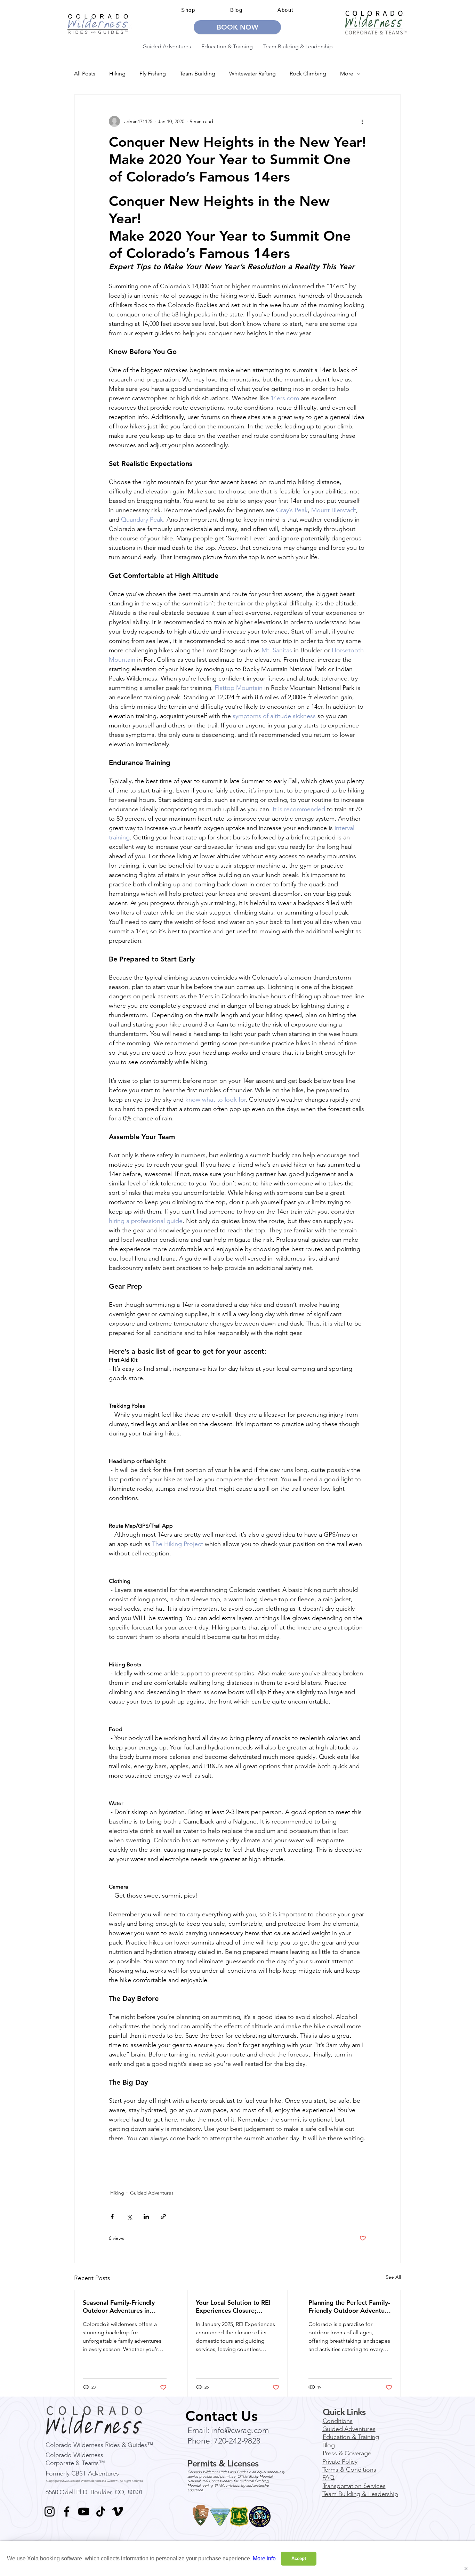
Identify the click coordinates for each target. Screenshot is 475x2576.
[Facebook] (67, 2511)
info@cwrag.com (240, 2430)
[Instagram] (50, 2511)
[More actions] (362, 121)
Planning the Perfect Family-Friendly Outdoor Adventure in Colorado (349, 2307)
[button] (285, 10)
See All (393, 2277)
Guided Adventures (152, 2193)
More (347, 74)
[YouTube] (84, 2511)
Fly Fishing (153, 74)
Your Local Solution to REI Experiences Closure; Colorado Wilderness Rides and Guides (235, 2307)
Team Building (198, 74)
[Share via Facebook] (112, 2217)
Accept (299, 2558)
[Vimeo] (118, 2511)
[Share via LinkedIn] (146, 2217)
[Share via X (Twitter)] (129, 2217)
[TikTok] (101, 2511)
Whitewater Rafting (252, 74)
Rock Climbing (308, 74)
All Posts (85, 74)
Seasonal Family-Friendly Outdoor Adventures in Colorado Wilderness (119, 2307)
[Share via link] (163, 2217)
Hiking (117, 74)
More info (264, 2558)
